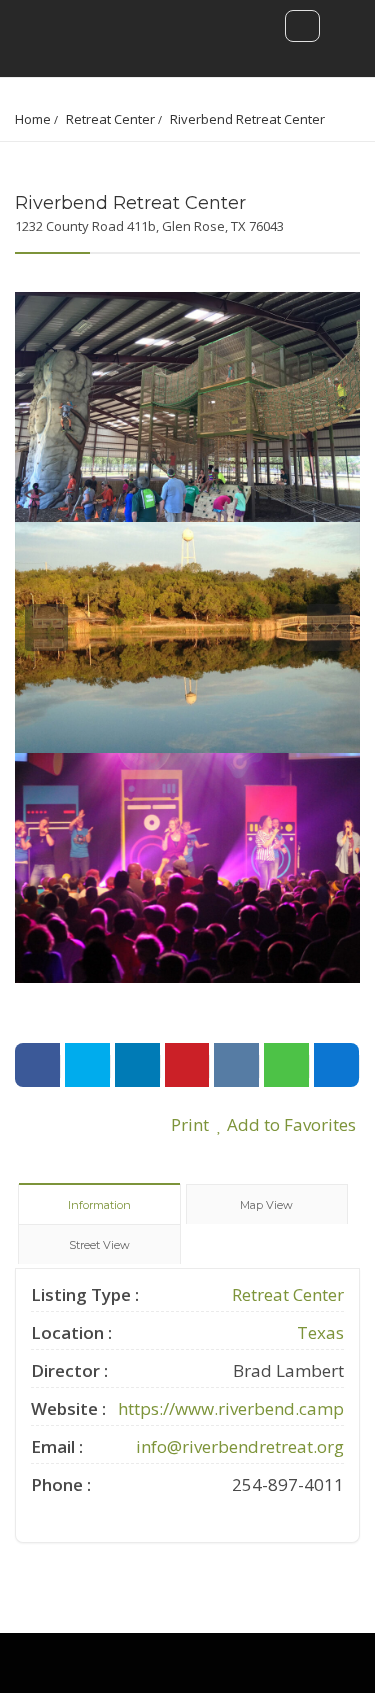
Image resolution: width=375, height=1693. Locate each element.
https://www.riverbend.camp (231, 1408)
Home (33, 119)
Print (188, 1124)
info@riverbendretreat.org (240, 1446)
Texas (320, 1332)
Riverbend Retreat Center (247, 119)
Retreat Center (110, 119)
